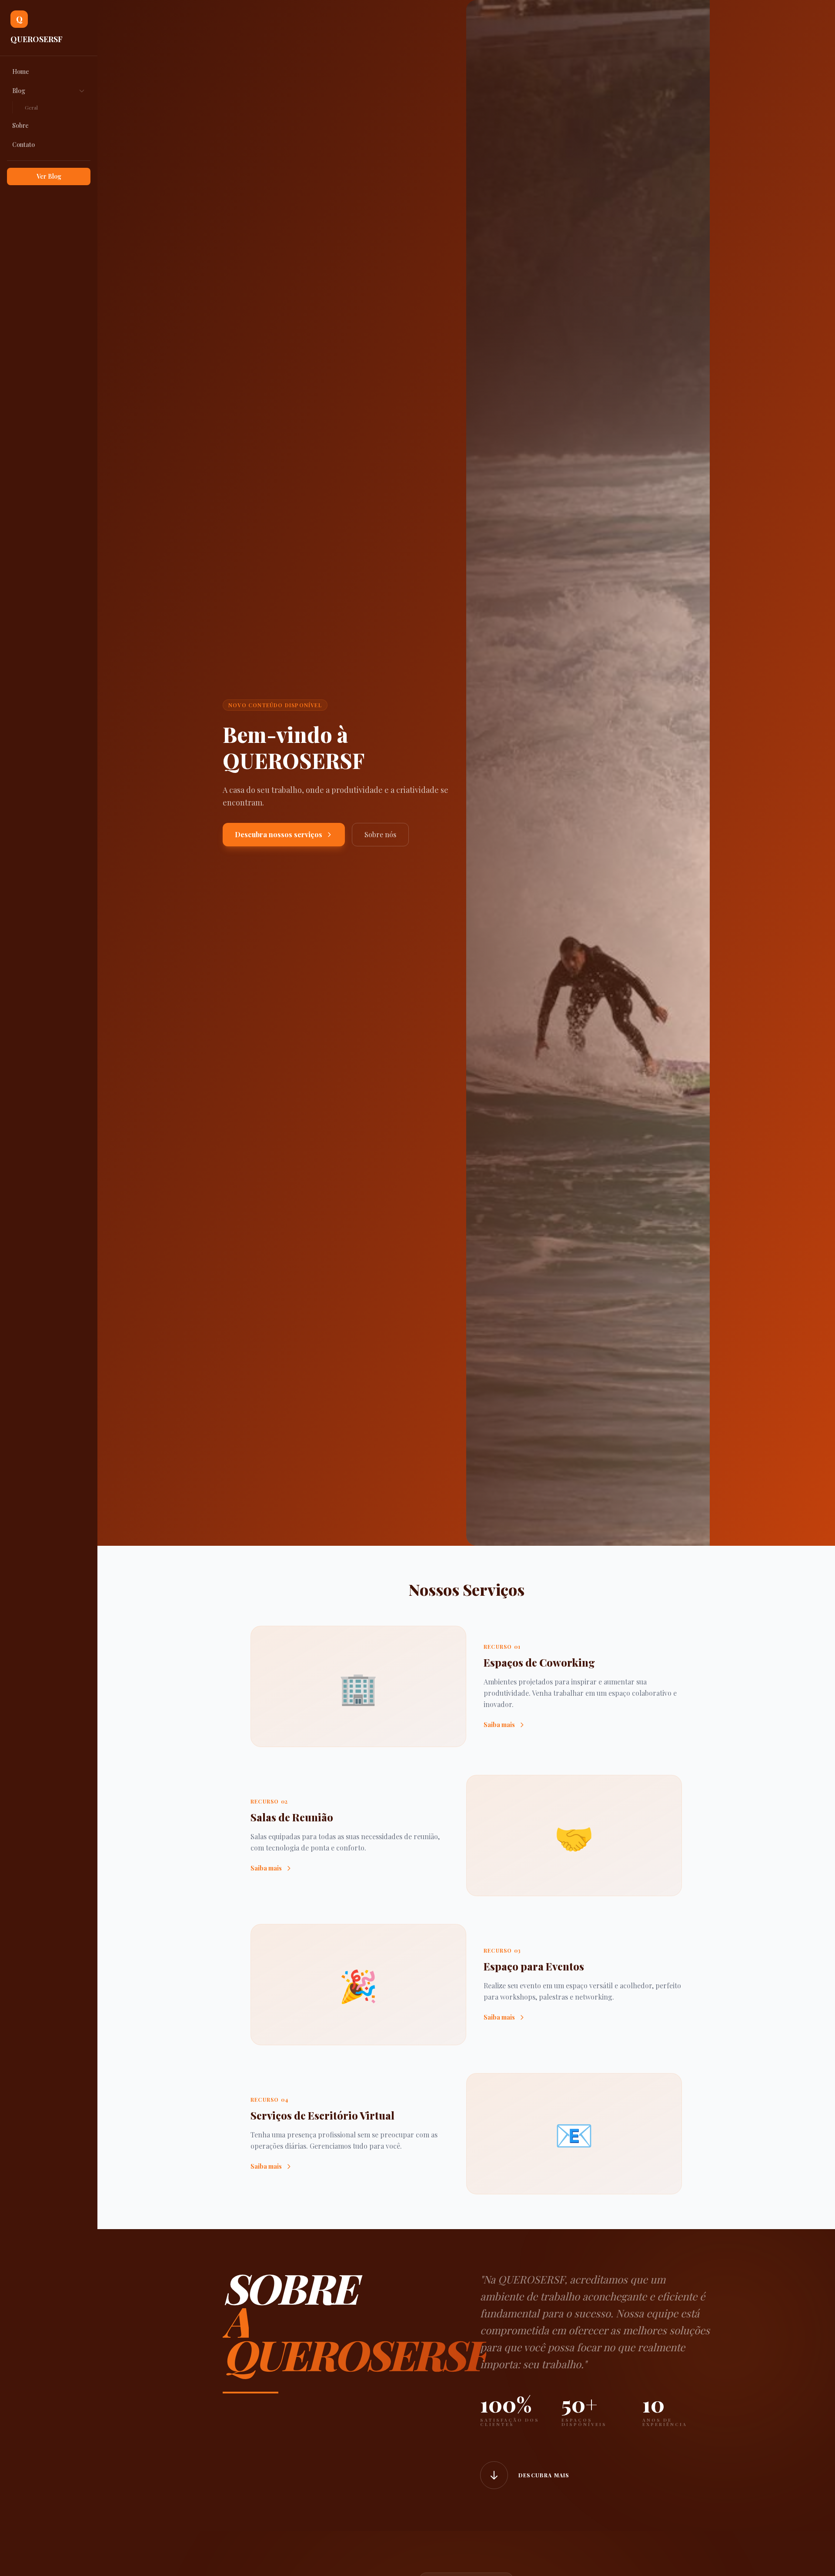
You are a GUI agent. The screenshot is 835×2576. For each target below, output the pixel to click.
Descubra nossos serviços (279, 834)
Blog (19, 91)
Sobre (20, 125)
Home (21, 72)
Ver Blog (49, 176)
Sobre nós (380, 834)
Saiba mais (499, 1725)
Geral (31, 107)
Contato (23, 145)
